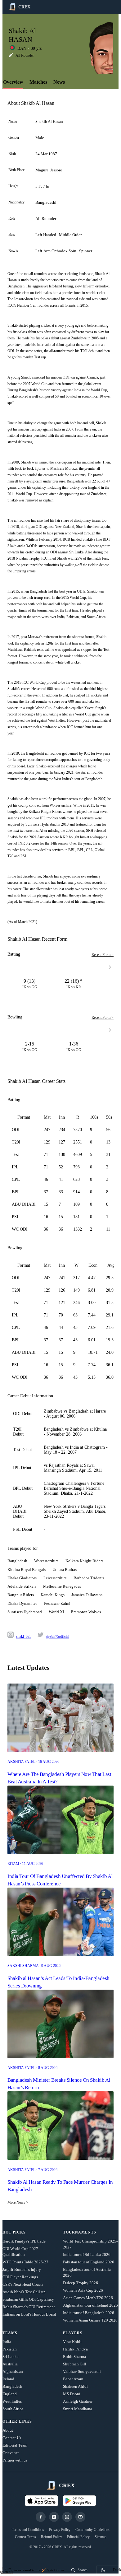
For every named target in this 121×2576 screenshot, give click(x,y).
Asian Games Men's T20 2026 (88, 2298)
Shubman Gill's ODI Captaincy (28, 2299)
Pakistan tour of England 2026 (89, 2262)
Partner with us (15, 2460)
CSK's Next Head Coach (23, 2284)
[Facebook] (41, 2517)
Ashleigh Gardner (78, 2401)
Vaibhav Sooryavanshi (82, 2371)
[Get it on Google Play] (79, 2501)
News (59, 82)
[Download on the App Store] (42, 2501)
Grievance (11, 2453)
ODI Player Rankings (20, 2277)
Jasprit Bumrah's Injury (22, 2269)
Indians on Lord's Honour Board (29, 2314)
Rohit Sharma (74, 2357)
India (7, 2342)
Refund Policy (52, 2537)
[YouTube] (80, 2517)
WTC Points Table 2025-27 (25, 2262)
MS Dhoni (72, 2394)
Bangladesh (12, 2386)
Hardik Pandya (75, 2349)
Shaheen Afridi (75, 2386)
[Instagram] (67, 2517)
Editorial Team (15, 2445)
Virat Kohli (72, 2342)
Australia (10, 2364)
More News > (18, 2202)
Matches (38, 82)
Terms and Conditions (28, 2530)
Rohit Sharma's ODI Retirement (29, 2307)
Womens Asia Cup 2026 (83, 2290)
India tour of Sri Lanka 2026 (87, 2255)
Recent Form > (103, 955)
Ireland (8, 2379)
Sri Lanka (11, 2357)
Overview (13, 82)
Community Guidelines (92, 2530)
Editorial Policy (78, 2537)
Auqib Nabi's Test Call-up (24, 2292)
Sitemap (101, 2537)
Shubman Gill (75, 2364)
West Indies (12, 2401)
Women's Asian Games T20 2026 (90, 2320)
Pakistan (10, 2349)
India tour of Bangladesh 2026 (89, 2313)
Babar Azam (73, 2379)
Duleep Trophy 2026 (81, 2283)
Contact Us (12, 2438)
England (10, 2394)
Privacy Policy (60, 2530)
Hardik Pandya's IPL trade (24, 2241)
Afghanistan (13, 2371)
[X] (54, 2517)
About (8, 2430)
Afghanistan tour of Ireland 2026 (90, 2305)
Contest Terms (25, 2537)
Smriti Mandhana (78, 2409)
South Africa (13, 2409)
